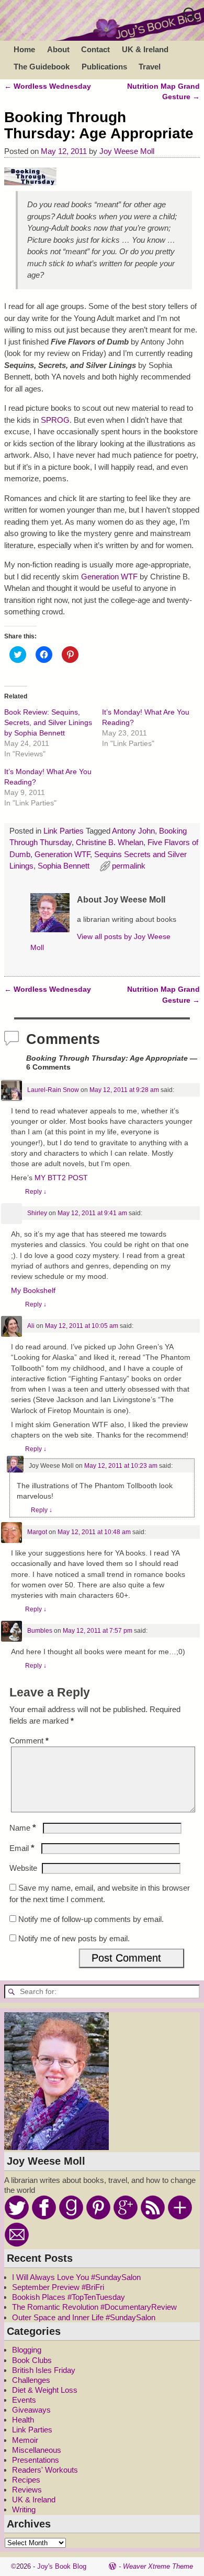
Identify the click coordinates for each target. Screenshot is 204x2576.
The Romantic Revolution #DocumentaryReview (94, 2307)
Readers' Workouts (45, 2470)
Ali (31, 1326)
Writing (24, 2509)
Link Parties (64, 831)
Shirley (37, 1213)
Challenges (31, 2380)
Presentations (36, 2460)
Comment (29, 1741)
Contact (95, 49)
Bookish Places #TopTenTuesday (69, 2297)
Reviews (27, 2490)
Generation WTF (109, 577)
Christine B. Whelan (110, 842)
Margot (37, 1532)
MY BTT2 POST (61, 1178)
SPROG (55, 420)
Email (22, 1848)
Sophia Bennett (64, 866)
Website (23, 1868)
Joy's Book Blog (62, 2566)
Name (23, 1828)
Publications (104, 67)
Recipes (26, 2480)
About (58, 49)
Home (24, 49)
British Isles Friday (44, 2370)
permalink (129, 866)
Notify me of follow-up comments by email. (91, 1919)
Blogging (27, 2350)
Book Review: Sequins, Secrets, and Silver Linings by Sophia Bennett (48, 722)
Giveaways (31, 2410)
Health (23, 2420)
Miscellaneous (37, 2450)
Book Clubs (32, 2360)
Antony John (133, 831)
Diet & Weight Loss (45, 2390)
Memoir (25, 2440)
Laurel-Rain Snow (53, 1090)
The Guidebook (42, 67)
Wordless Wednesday (48, 86)
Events (24, 2400)
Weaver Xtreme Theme (158, 2566)
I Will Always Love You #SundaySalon (76, 2277)
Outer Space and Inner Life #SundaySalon (84, 2317)
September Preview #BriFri (58, 2287)
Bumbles (40, 1631)
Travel (150, 67)
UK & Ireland (145, 49)
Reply (36, 1192)
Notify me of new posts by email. (74, 1938)
